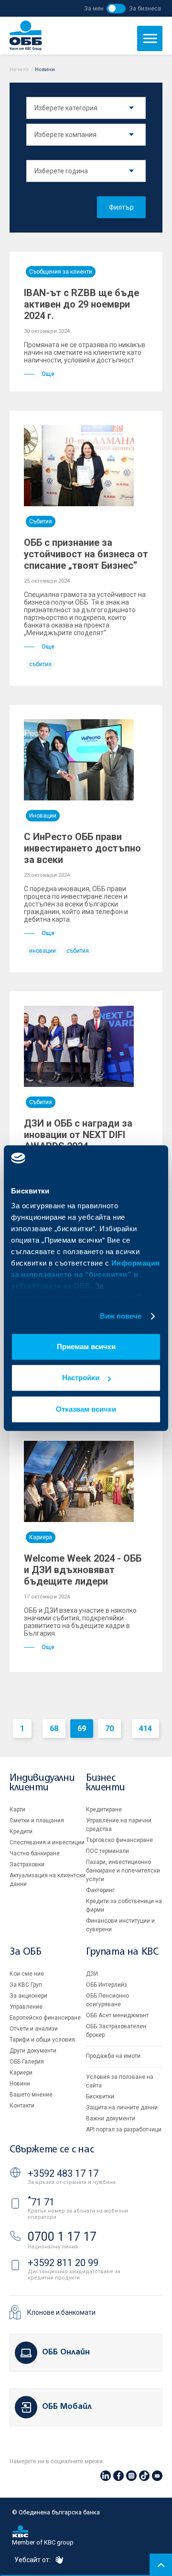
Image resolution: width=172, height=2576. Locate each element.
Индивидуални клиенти (42, 1783)
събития (40, 664)
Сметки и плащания (37, 1820)
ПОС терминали (107, 1851)
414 (145, 1729)
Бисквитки (100, 2097)
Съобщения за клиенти (61, 272)
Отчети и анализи (34, 2029)
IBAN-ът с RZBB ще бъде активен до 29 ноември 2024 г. (81, 304)
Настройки (81, 1378)
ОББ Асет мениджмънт (117, 2015)
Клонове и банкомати (61, 2312)
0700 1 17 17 (62, 2237)
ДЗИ (92, 1974)
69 (82, 1729)
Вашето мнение (31, 2095)
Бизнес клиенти (105, 1783)
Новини (20, 2084)
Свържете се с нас (52, 2150)
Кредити (21, 1831)
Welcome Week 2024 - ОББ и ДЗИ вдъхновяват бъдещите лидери (83, 1570)
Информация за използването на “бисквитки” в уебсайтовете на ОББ (86, 1274)
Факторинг (100, 1890)
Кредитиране (104, 1810)
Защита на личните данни (122, 2108)
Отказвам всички (86, 1409)
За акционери (28, 1996)
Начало (19, 69)
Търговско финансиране (119, 1840)
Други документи (33, 2051)
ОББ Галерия (27, 2062)
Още (48, 374)
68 (54, 1729)
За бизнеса (145, 8)
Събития (41, 522)
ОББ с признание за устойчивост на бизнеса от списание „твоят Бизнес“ (86, 554)
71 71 (41, 2202)
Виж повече (121, 1316)
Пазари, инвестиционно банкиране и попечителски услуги (123, 1871)
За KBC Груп (26, 1985)
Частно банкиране (35, 1853)
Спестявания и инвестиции (47, 1842)
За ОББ (26, 1952)
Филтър (121, 207)
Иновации (43, 816)
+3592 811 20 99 (63, 2263)
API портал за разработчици (124, 2129)
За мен (94, 8)
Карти (17, 1810)
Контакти (22, 2106)
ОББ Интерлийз (107, 1985)
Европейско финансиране (45, 2018)
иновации (43, 951)
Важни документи (111, 2118)
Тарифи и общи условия (42, 2040)
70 (109, 1729)
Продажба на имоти (113, 2056)
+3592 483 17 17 (63, 2173)
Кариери (21, 2073)
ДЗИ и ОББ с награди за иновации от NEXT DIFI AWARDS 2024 (78, 1135)
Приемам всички (86, 1347)
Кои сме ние (27, 1974)
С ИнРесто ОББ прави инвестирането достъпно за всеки (82, 848)
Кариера (41, 1537)
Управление (26, 2007)
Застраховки (27, 1864)
